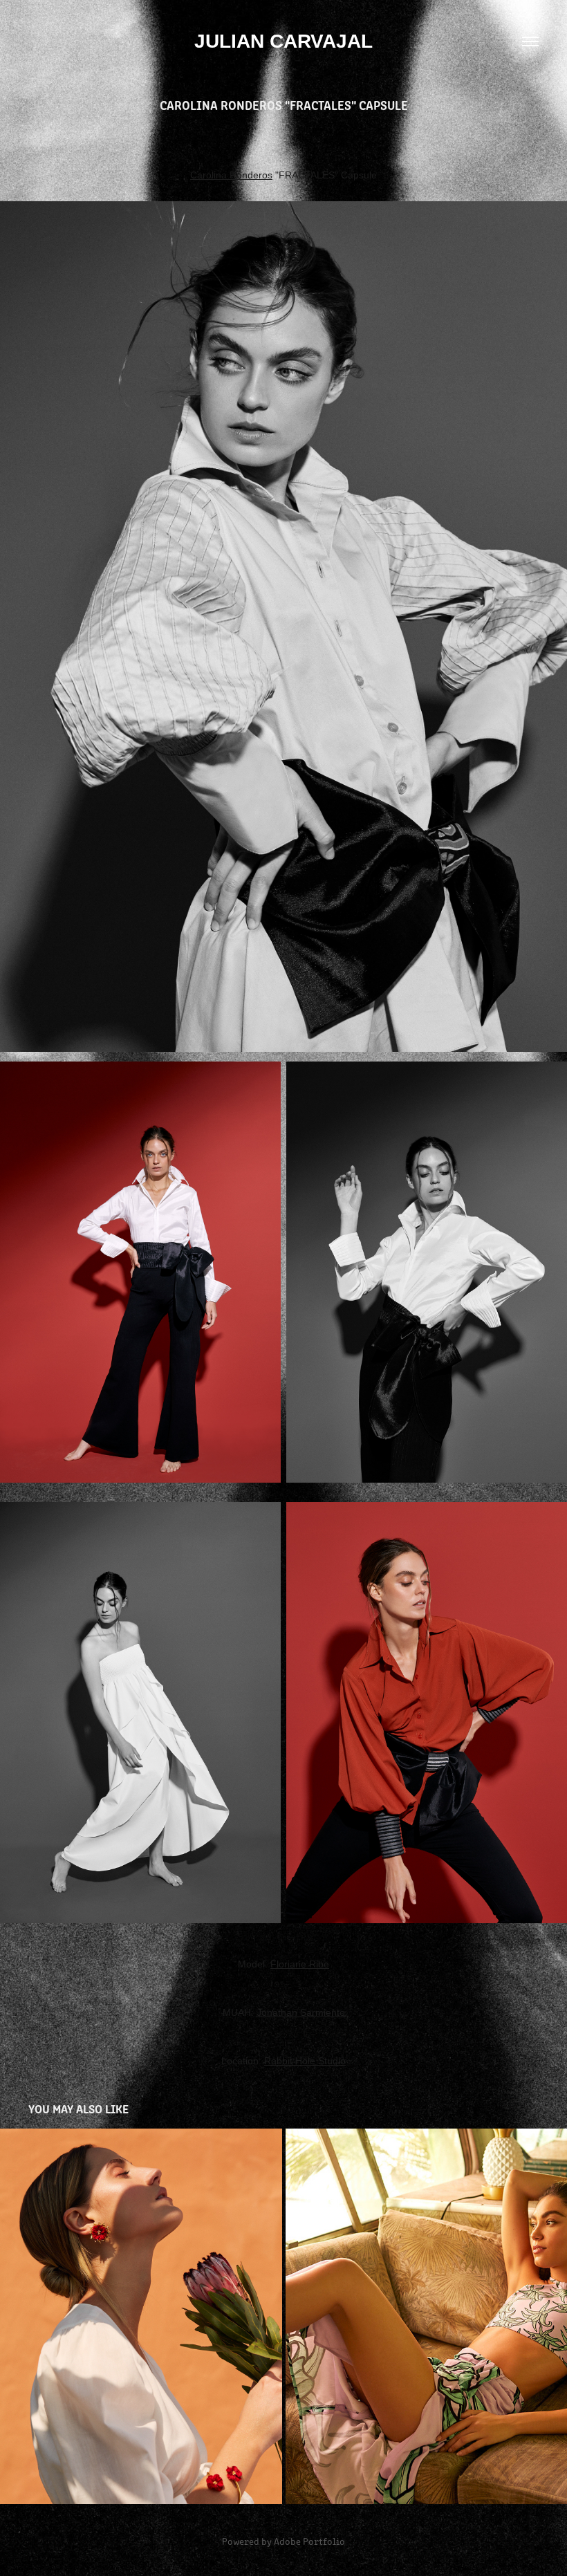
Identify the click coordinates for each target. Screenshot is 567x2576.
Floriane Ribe (300, 1964)
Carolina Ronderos (231, 175)
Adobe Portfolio (309, 2541)
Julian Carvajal (283, 41)
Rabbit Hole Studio (305, 2061)
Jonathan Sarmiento (301, 2012)
